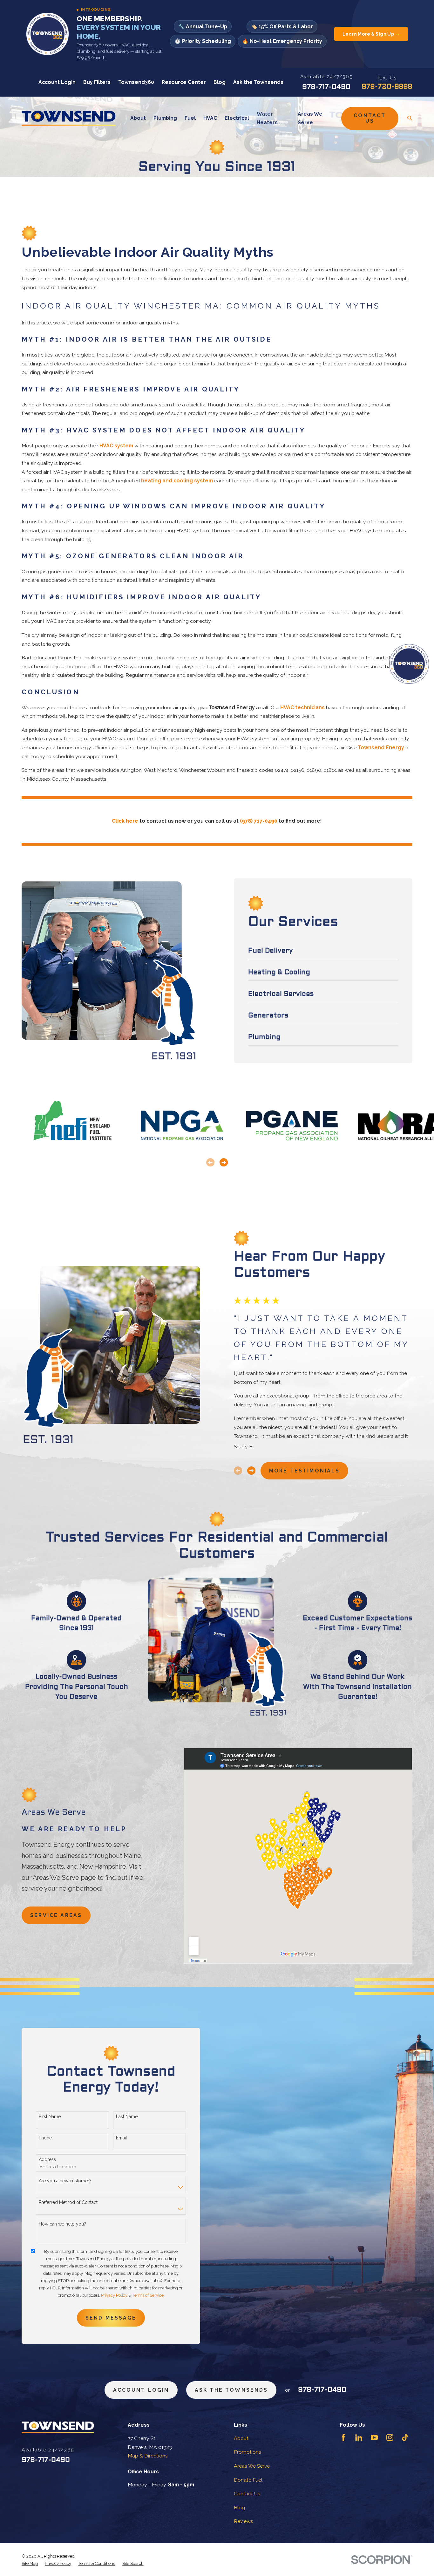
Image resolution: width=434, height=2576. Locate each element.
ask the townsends (231, 2390)
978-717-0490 (326, 87)
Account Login (57, 82)
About (241, 2438)
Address (47, 2159)
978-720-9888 (387, 87)
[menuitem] (30, 2563)
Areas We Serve (252, 2466)
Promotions (248, 2452)
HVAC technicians (302, 707)
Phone (45, 2138)
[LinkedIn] (359, 2437)
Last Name (127, 2117)
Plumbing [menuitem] (165, 118)
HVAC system (116, 446)
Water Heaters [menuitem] (267, 118)
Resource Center (184, 82)
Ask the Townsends (258, 82)
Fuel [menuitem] (190, 118)
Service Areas (56, 1915)
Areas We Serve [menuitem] (310, 118)
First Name (50, 2117)
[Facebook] (343, 2437)
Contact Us (370, 118)
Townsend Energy (381, 748)
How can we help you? (62, 2224)
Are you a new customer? (65, 2181)
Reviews (244, 2521)
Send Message (111, 2318)
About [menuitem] (138, 118)
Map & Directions (148, 2456)
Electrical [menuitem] (237, 118)
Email (122, 2138)
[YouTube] (374, 2437)
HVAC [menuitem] (210, 118)
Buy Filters (97, 82)
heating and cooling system (177, 481)
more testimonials (305, 1471)
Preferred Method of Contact (68, 2202)
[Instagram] (390, 2437)
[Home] (69, 118)
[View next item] (224, 1162)
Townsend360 (136, 82)
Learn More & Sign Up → (371, 34)
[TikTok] (405, 2437)
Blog (220, 82)
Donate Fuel (248, 2480)
